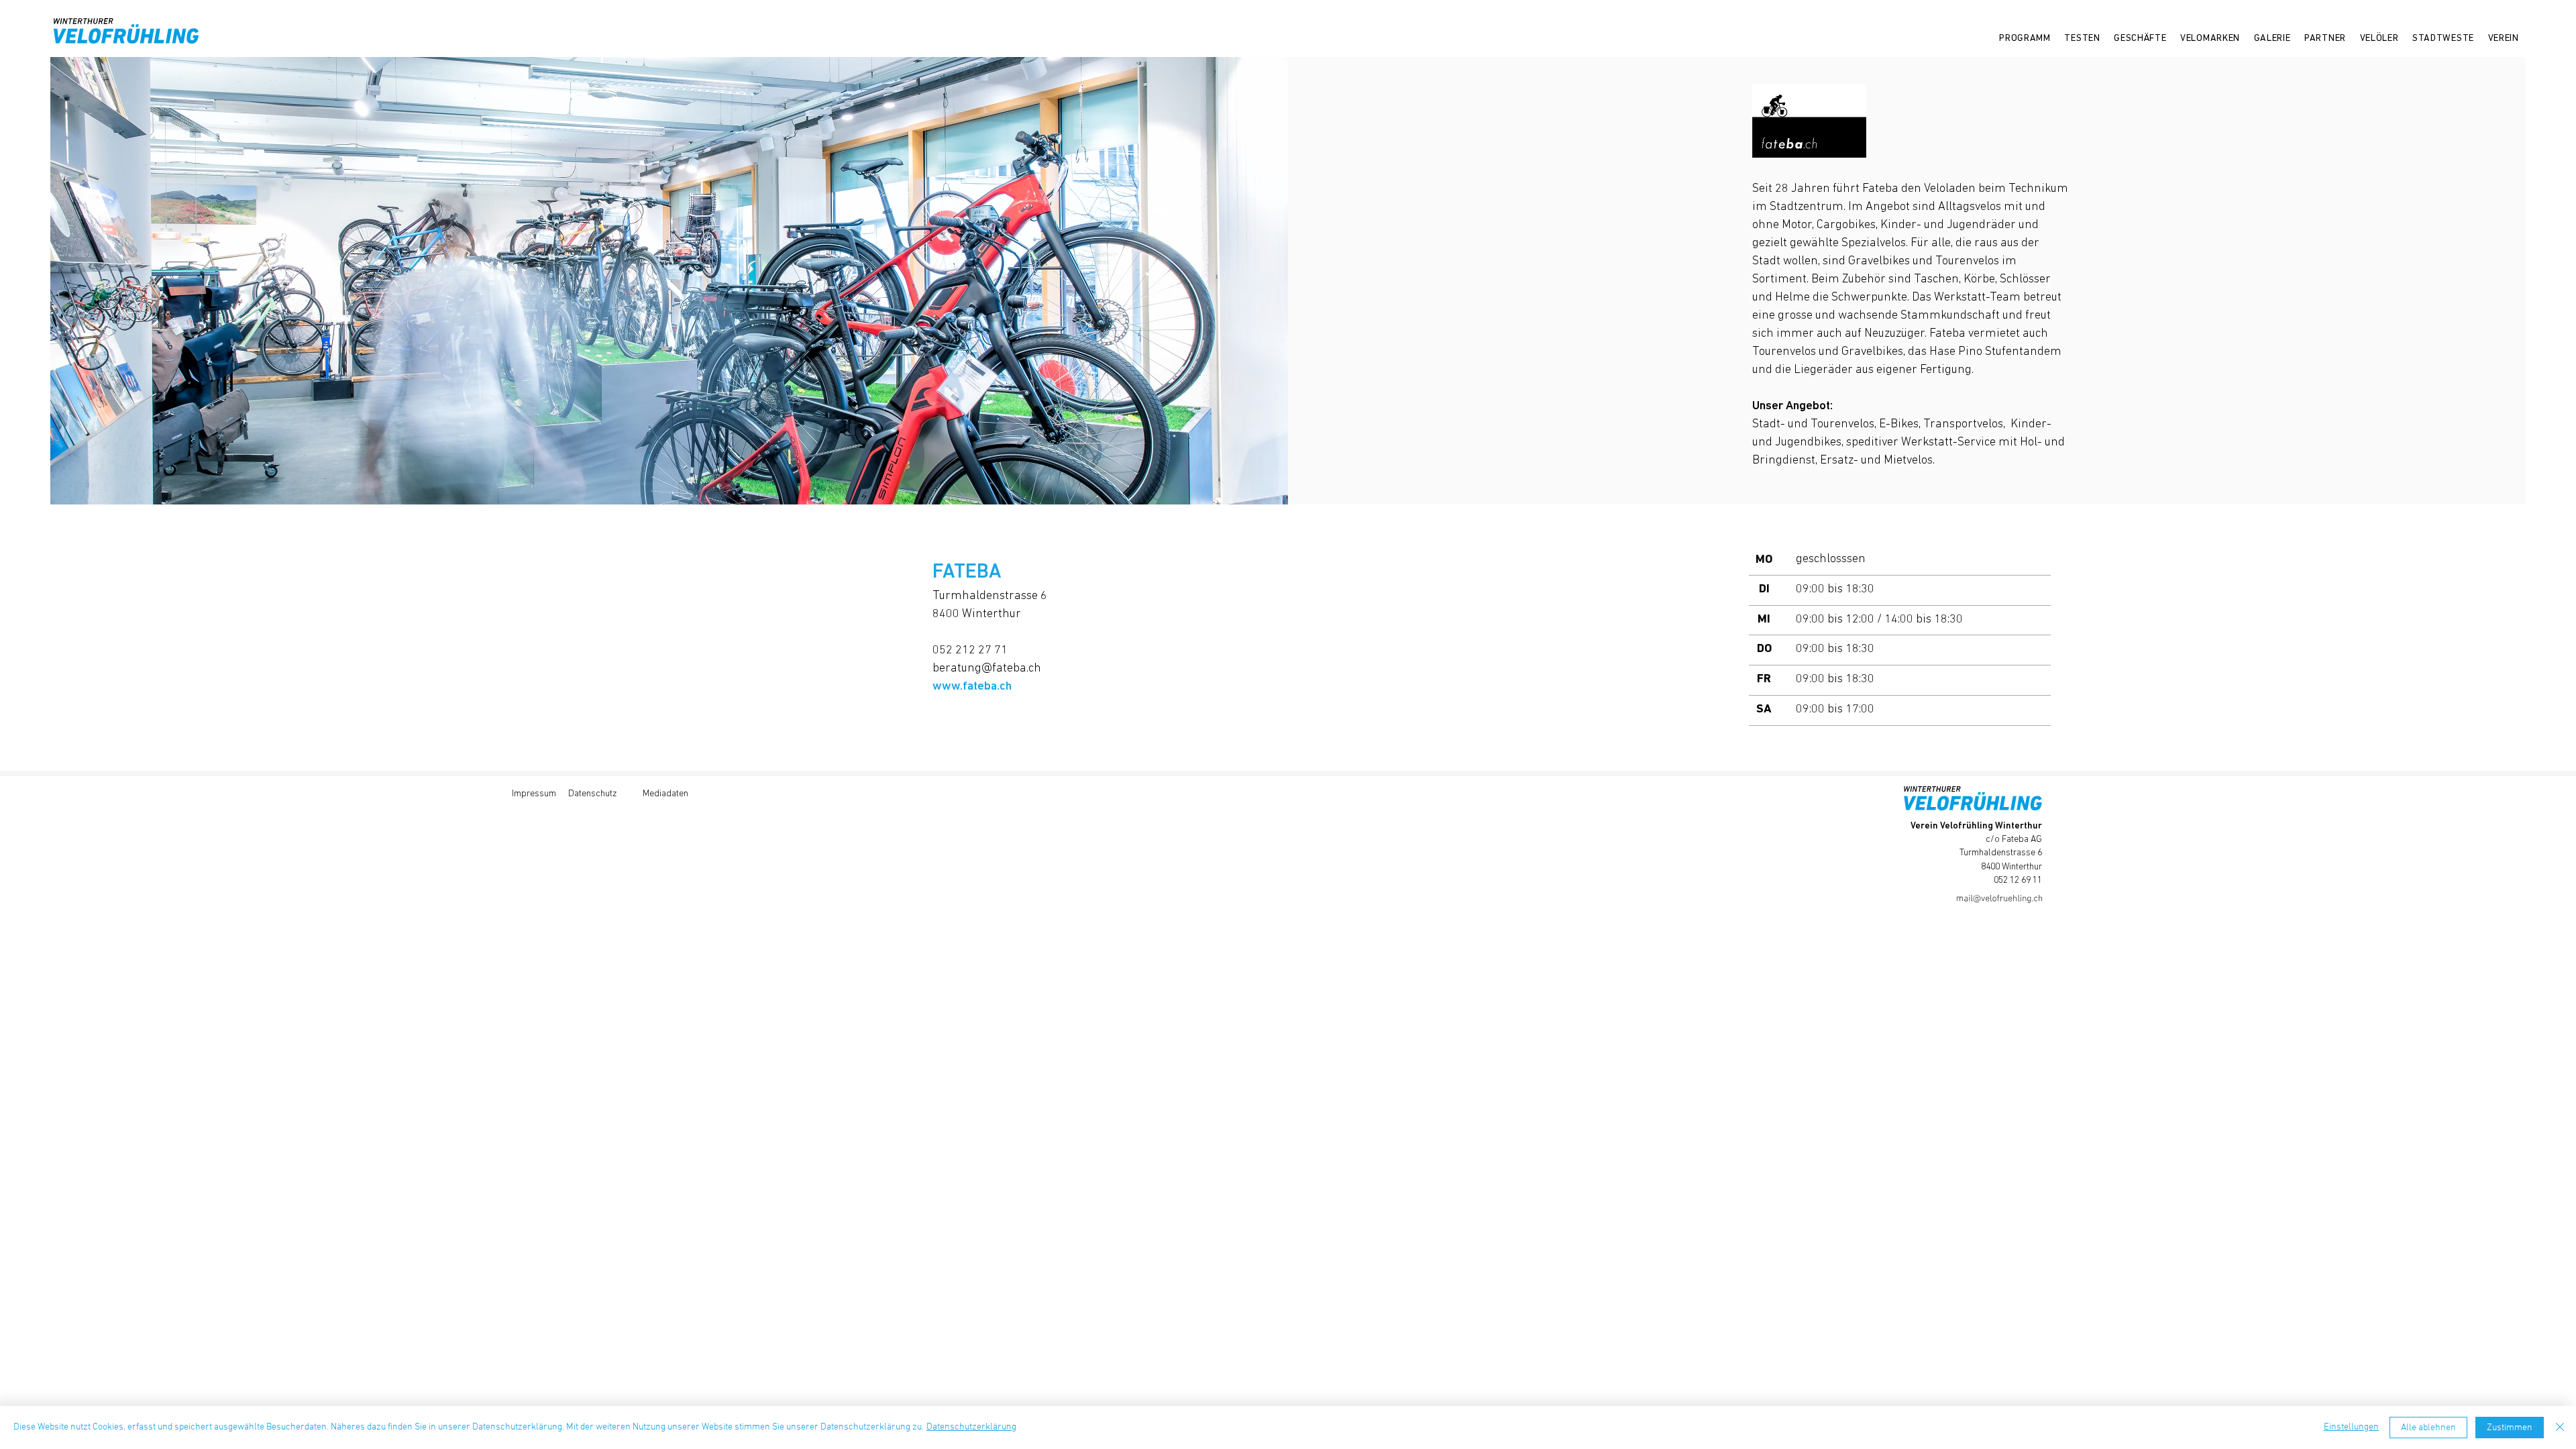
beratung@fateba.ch (987, 669)
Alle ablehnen (2428, 1428)
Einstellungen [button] (2351, 1427)
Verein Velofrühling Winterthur (1976, 826)
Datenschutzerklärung (971, 1427)
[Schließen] (2560, 1428)
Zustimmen (2510, 1428)
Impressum (534, 794)
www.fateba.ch (972, 687)
